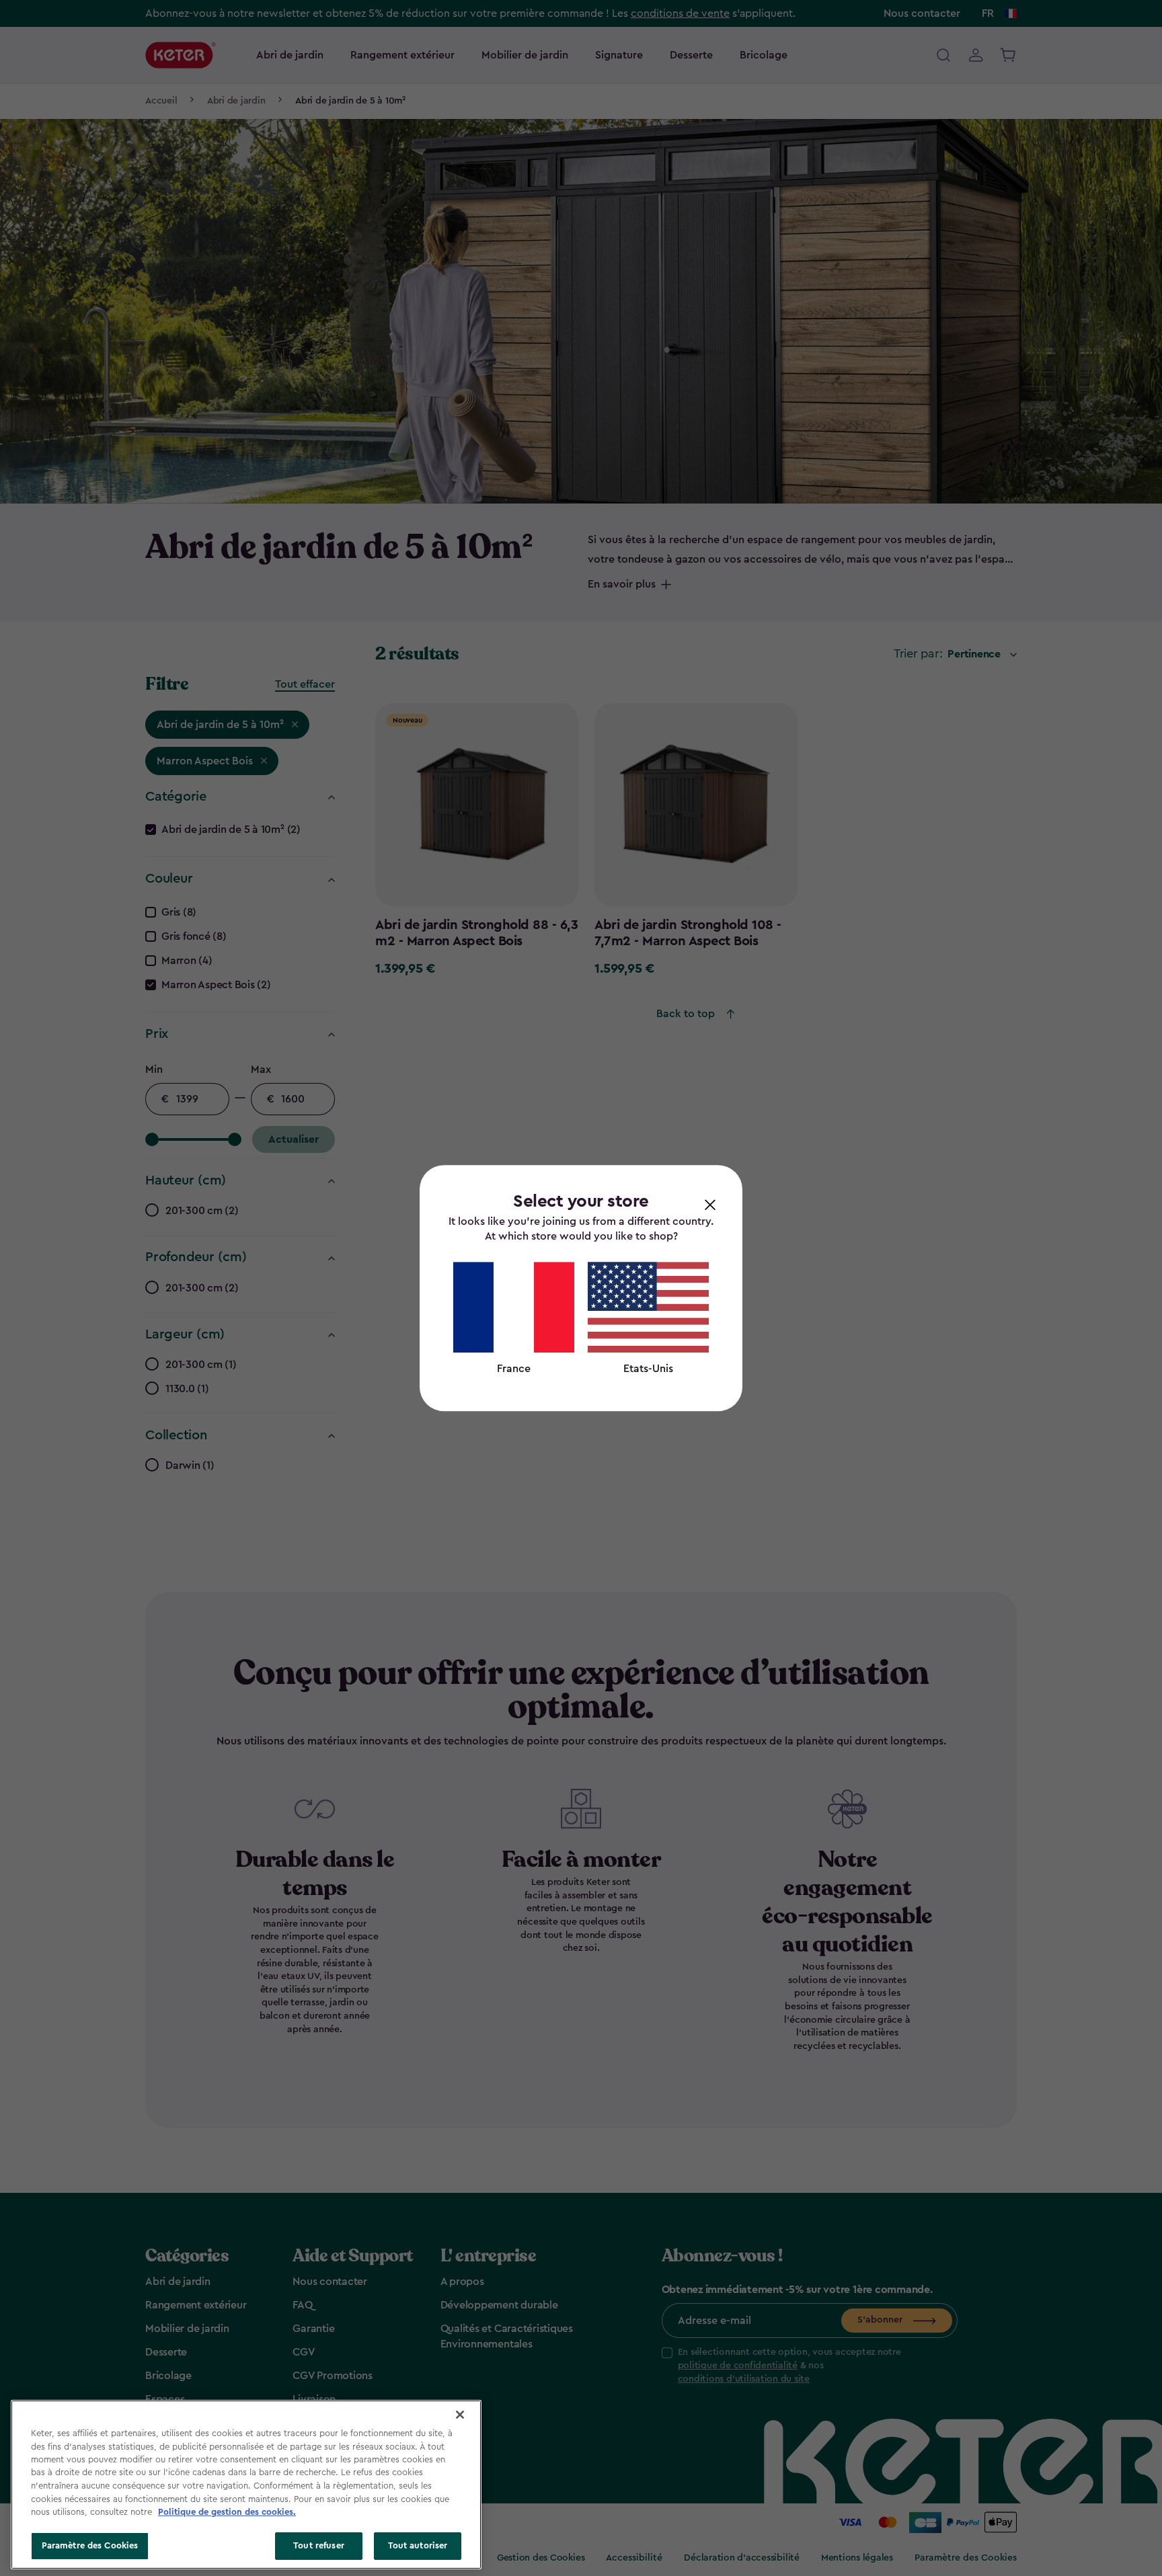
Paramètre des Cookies (90, 2545)
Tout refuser (319, 2545)
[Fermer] (460, 2415)
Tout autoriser (418, 2545)
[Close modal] (710, 1204)
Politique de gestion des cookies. (227, 2512)
